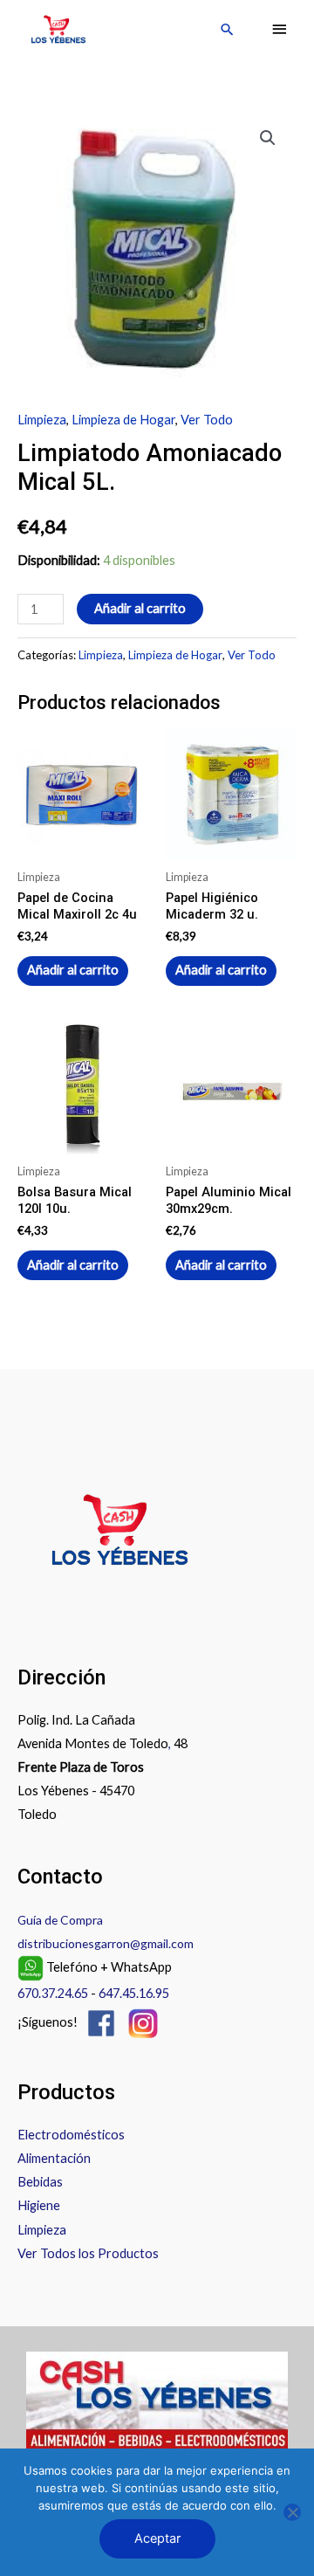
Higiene (39, 2205)
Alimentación (54, 2158)
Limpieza (42, 420)
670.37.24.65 (53, 1993)
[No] (292, 2512)
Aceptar (157, 2538)
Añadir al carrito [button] (73, 970)
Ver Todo (207, 420)
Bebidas (40, 2182)
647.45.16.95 (134, 1993)
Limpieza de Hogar (123, 420)
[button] (227, 29)
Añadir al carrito (140, 608)
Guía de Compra (60, 1920)
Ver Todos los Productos (88, 2253)
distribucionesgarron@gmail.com (106, 1943)
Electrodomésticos (71, 2135)
